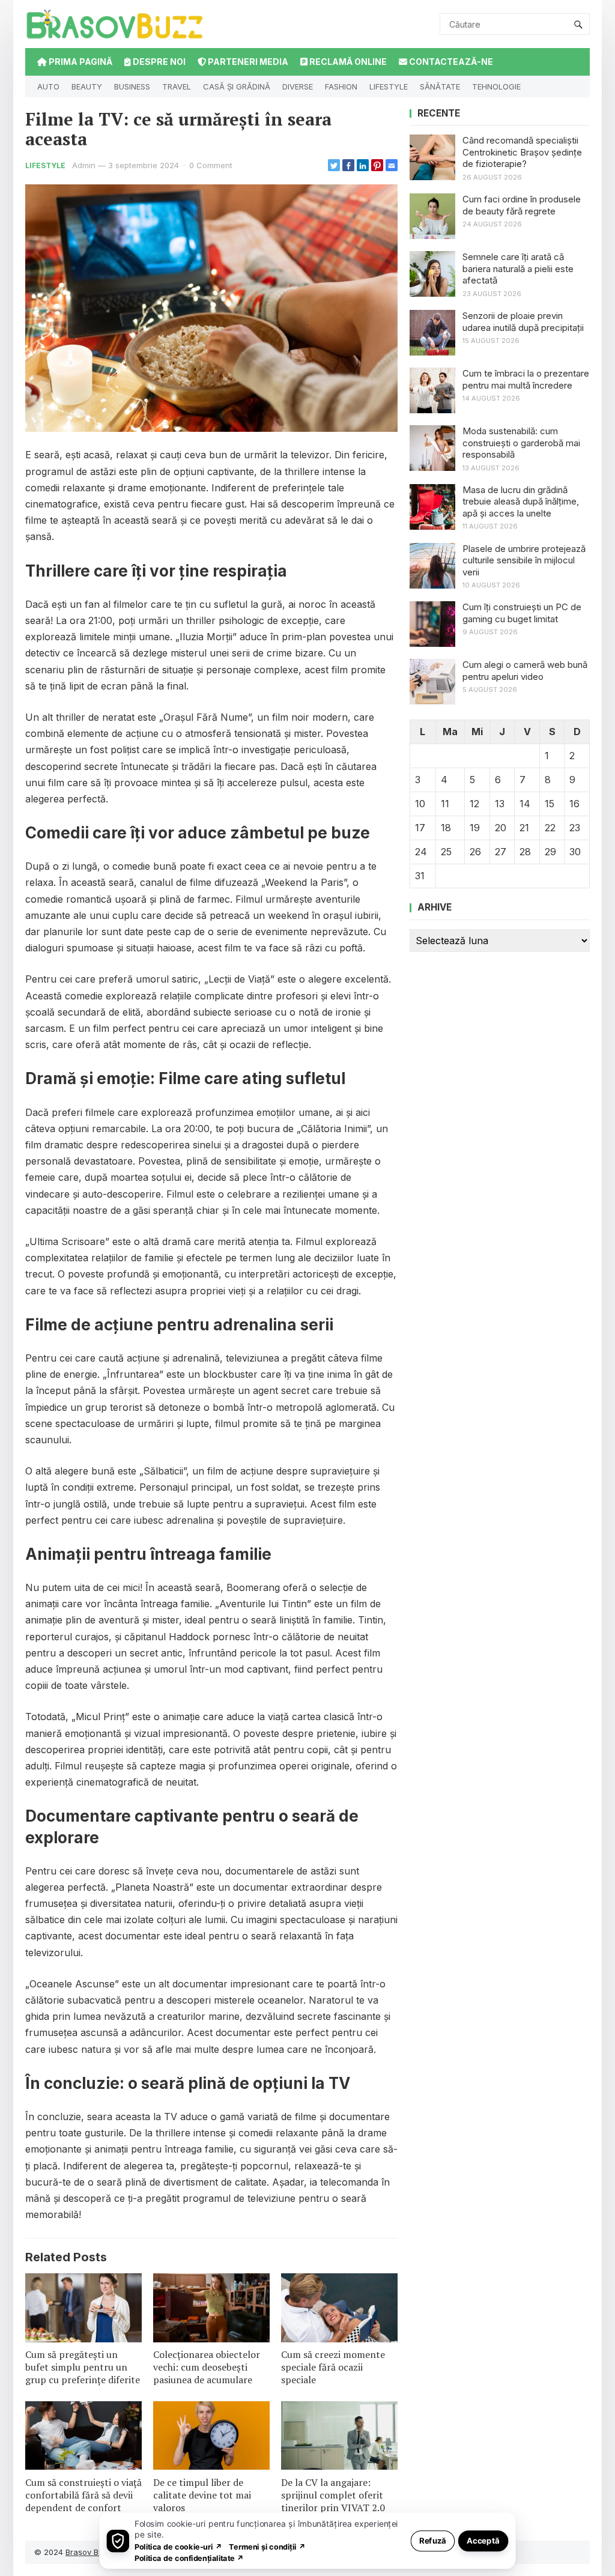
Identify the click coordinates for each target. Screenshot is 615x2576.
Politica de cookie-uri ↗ (178, 2546)
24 (421, 852)
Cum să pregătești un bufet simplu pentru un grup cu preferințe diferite (83, 2367)
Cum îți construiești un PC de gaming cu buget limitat (522, 613)
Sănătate (440, 86)
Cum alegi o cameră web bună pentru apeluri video (525, 671)
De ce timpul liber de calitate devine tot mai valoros (202, 2495)
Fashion (341, 86)
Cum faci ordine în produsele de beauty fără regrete (522, 205)
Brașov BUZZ (90, 2552)
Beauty (87, 86)
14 (525, 804)
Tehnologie (496, 86)
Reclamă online (347, 62)
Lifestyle (389, 86)
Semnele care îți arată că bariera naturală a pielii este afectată (518, 268)
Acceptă (483, 2540)
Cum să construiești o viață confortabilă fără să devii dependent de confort (83, 2495)
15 (550, 804)
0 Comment (211, 165)
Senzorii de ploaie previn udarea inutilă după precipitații (523, 322)
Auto (48, 86)
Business (132, 86)
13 (500, 804)
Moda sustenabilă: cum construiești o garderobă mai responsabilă (521, 443)
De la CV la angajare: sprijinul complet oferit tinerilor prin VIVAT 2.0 (333, 2495)
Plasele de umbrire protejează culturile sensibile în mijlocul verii (524, 560)
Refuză (433, 2540)
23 (575, 828)
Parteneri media (247, 62)
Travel (177, 86)
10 (420, 804)
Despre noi (158, 62)
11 (445, 804)
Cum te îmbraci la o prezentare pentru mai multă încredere (526, 379)
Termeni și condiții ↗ (267, 2546)
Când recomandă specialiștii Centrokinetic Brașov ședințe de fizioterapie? (522, 152)
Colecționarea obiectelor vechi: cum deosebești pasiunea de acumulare (207, 2367)
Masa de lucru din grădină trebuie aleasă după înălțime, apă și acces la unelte (521, 502)
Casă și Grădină (237, 86)
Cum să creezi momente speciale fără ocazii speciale (333, 2367)
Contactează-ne (450, 62)
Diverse (298, 86)
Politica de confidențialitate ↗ (189, 2558)
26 (475, 852)
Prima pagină (80, 62)
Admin (84, 165)
